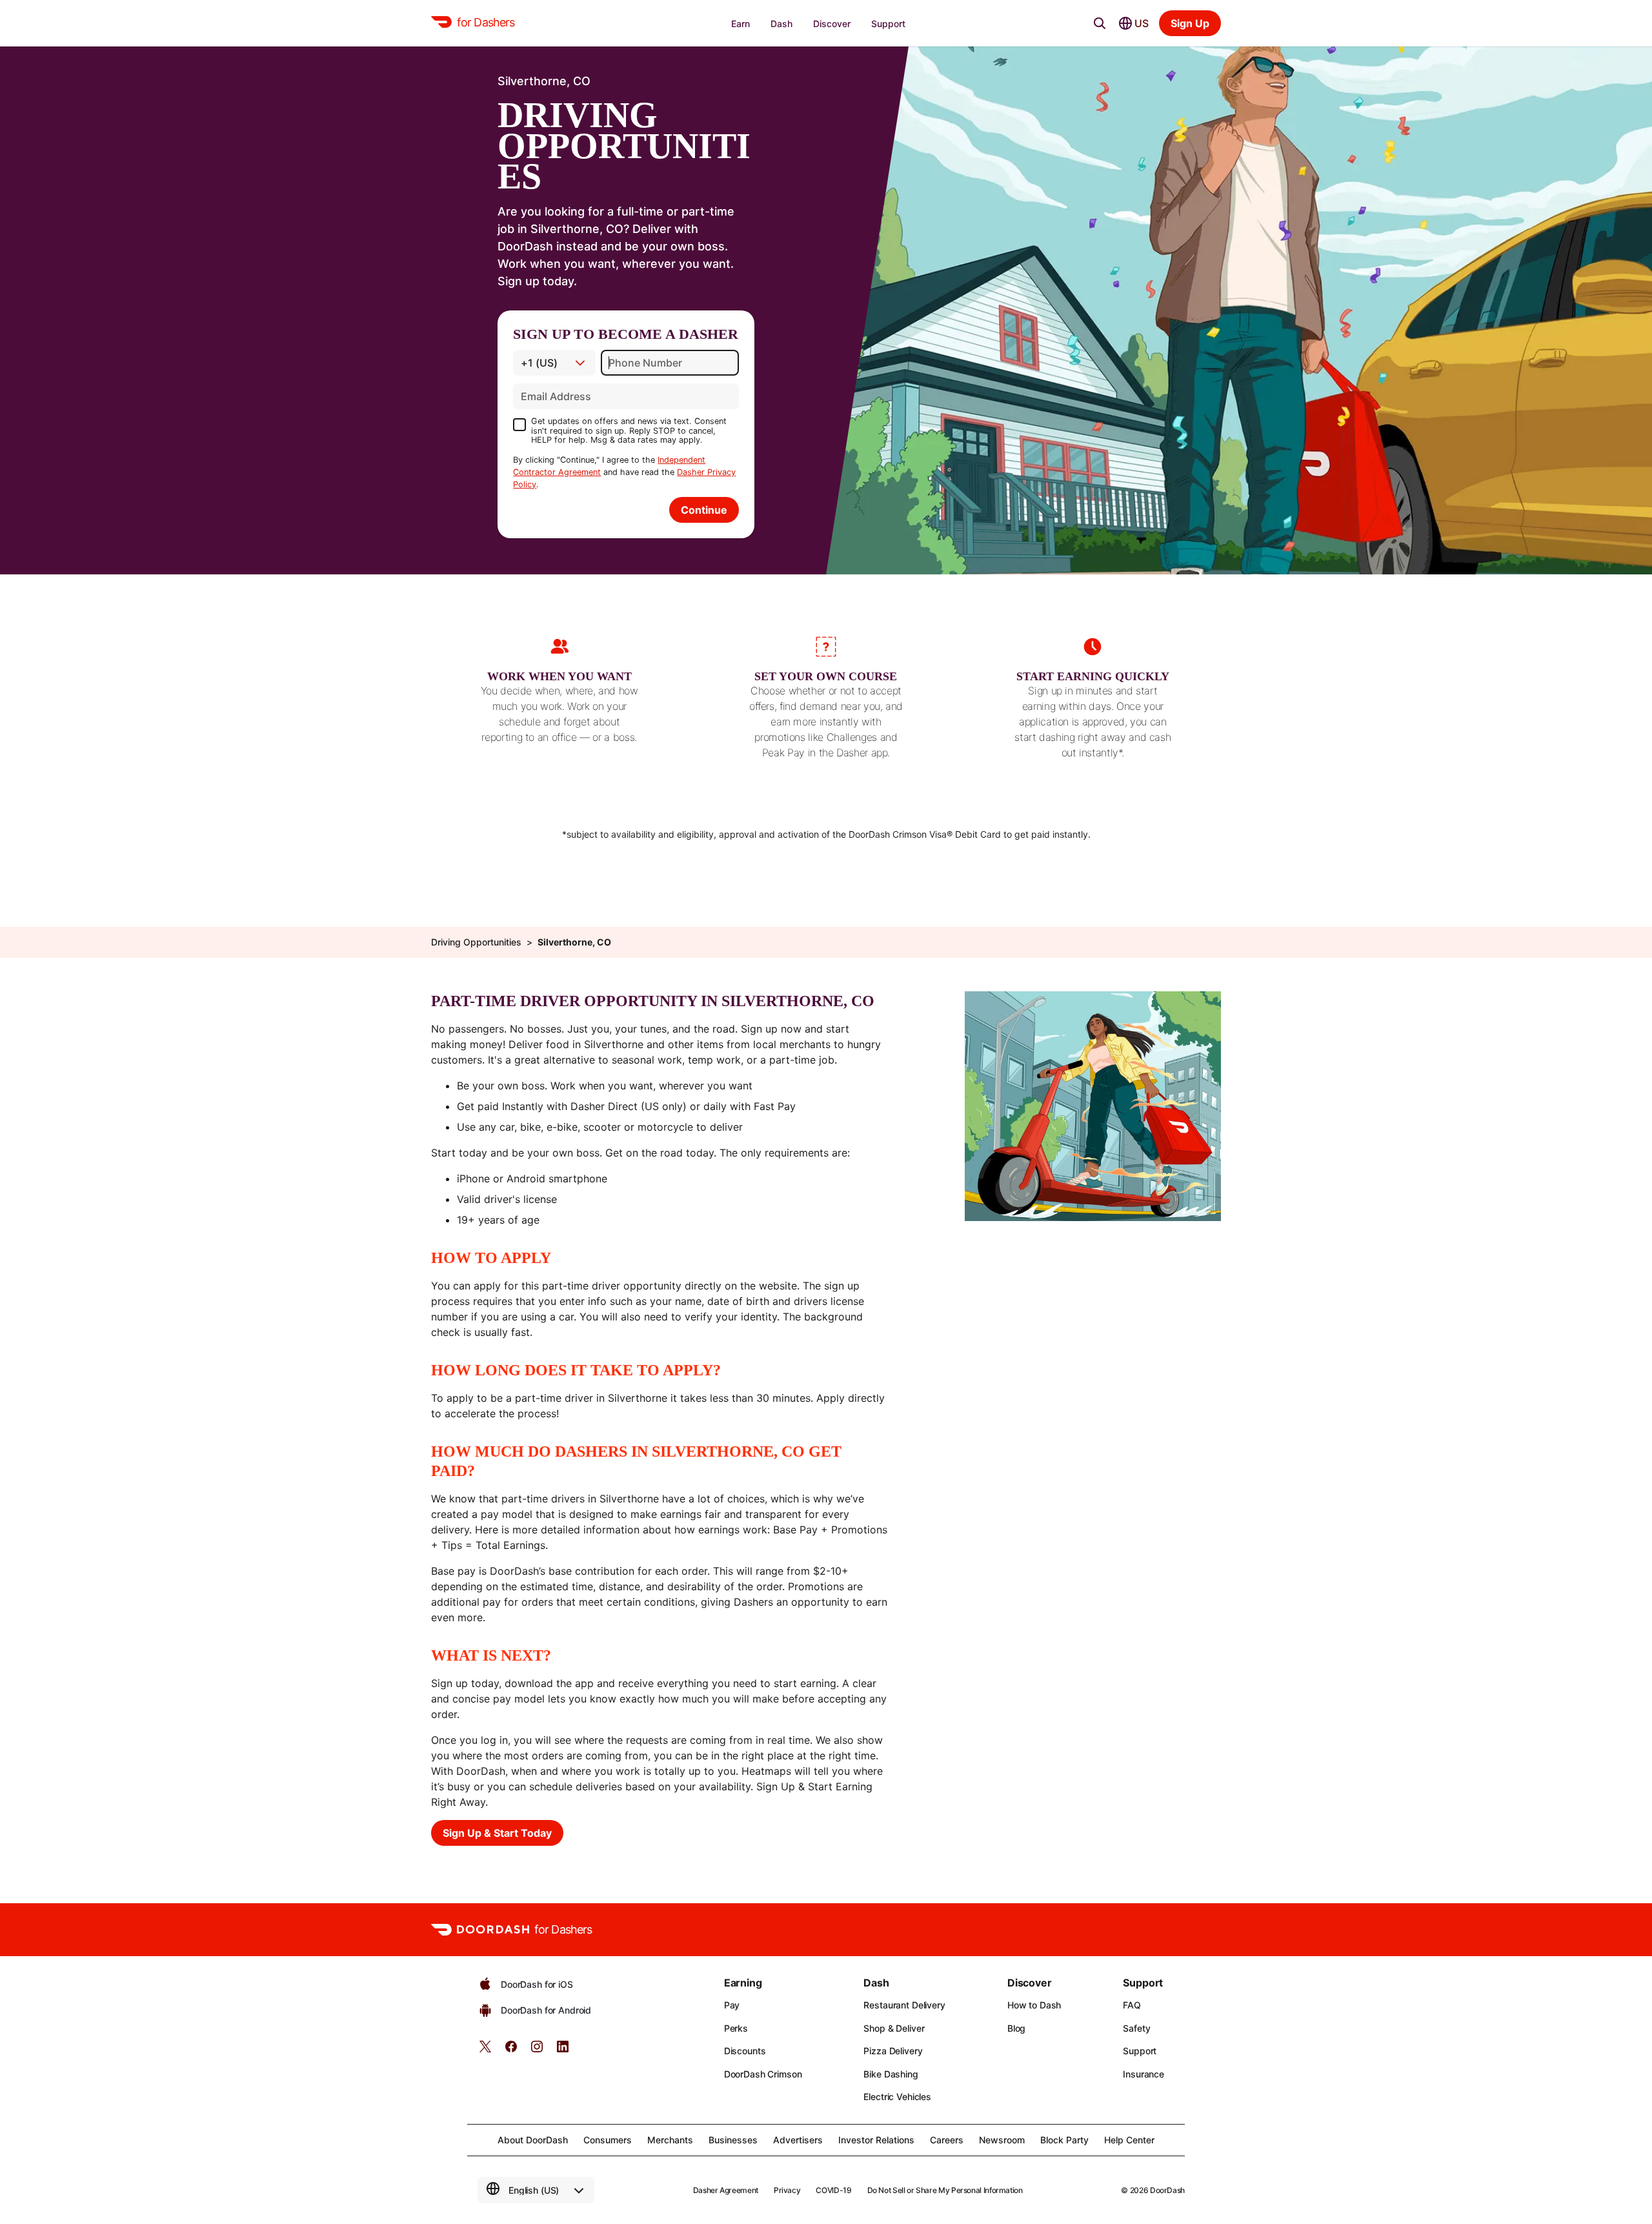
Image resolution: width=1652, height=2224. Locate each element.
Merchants (670, 2140)
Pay (732, 2005)
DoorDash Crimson (763, 2074)
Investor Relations (876, 2140)
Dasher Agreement (726, 2190)
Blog (1016, 2028)
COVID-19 (833, 2190)
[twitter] (485, 2051)
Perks (736, 2028)
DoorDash (1167, 2190)
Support (1140, 2051)
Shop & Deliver (894, 2028)
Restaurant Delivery (904, 2005)
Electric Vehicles (897, 2097)
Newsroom (1002, 2140)
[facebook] (511, 2051)
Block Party (1064, 2140)
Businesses (733, 2140)
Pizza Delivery (893, 2051)
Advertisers (798, 2140)
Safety (1136, 2028)
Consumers (608, 2140)
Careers (947, 2140)
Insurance (1143, 2074)
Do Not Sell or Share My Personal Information (945, 2190)
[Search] (1100, 23)
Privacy (787, 2190)
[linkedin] (563, 2051)
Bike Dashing (891, 2074)
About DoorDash (533, 2140)
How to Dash (1034, 2005)
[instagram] (537, 2051)
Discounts (745, 2051)
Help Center (1129, 2140)
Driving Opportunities (476, 942)
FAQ (1132, 2005)
